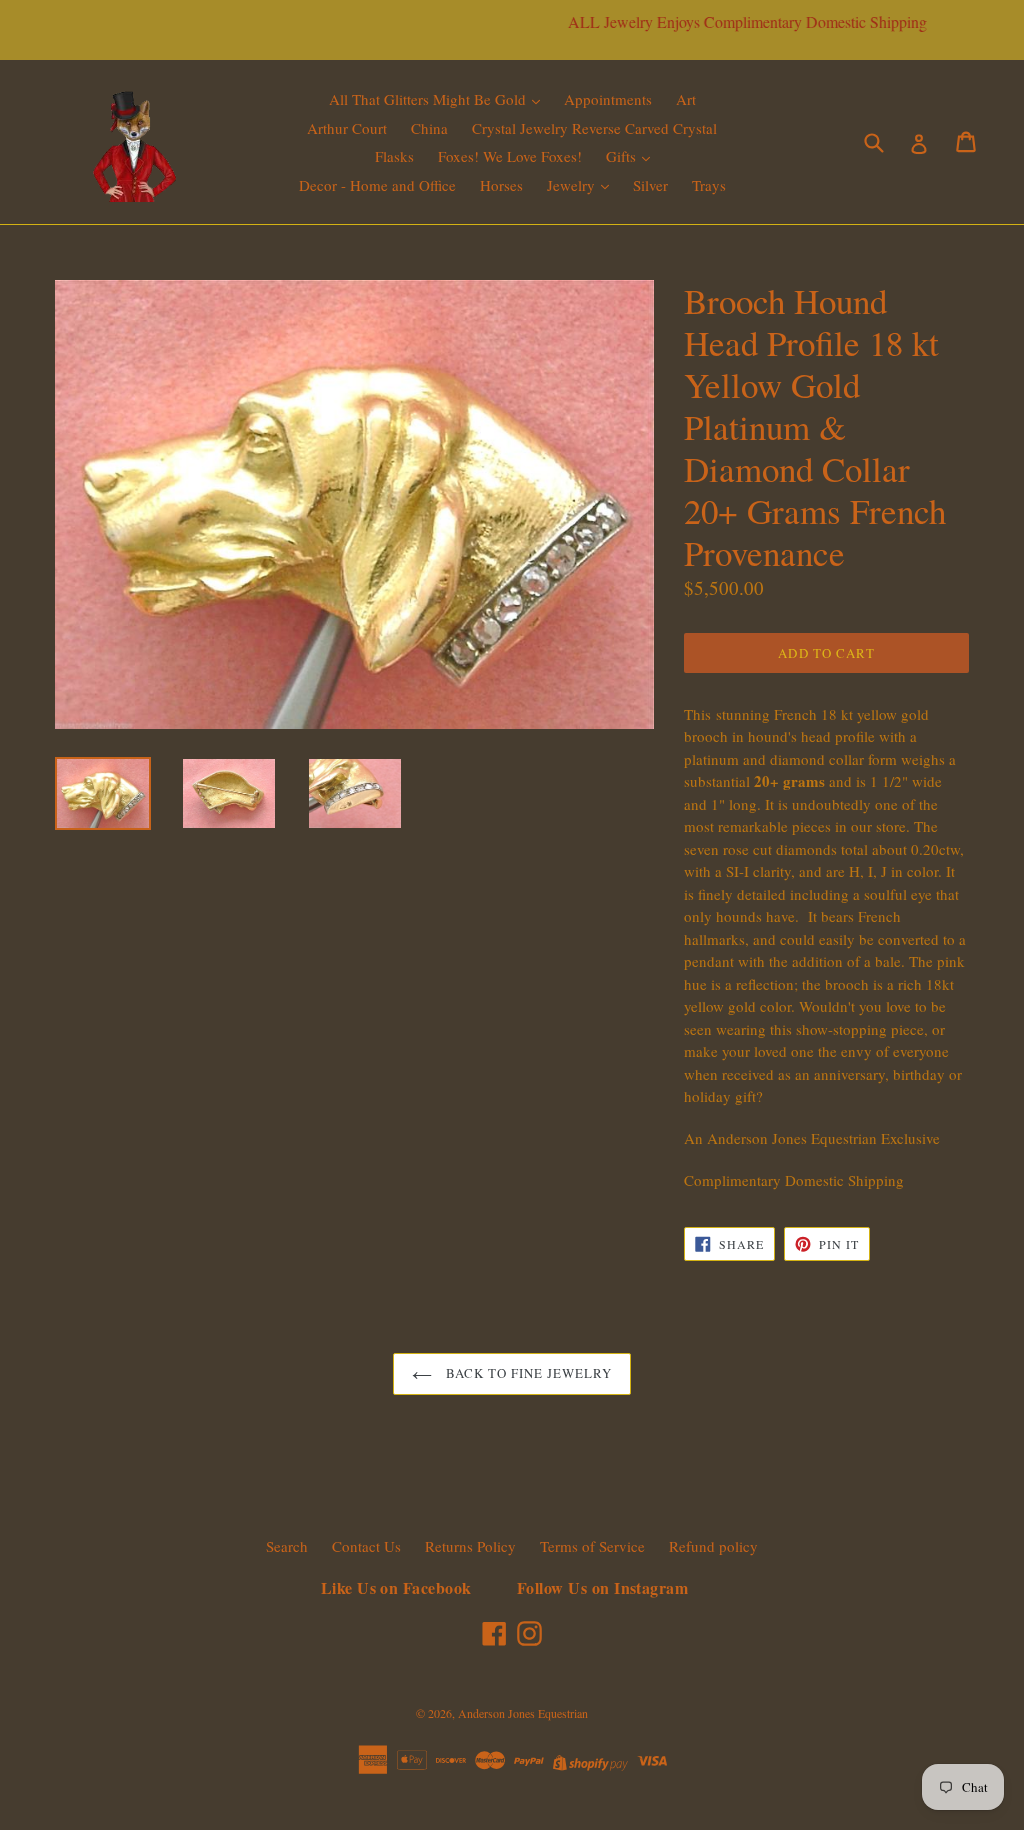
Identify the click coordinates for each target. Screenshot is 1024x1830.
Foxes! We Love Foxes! (510, 156)
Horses (501, 185)
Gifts (623, 156)
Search (287, 1546)
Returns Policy (470, 1546)
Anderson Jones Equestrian (523, 1713)
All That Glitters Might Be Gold (429, 99)
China (429, 128)
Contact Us (366, 1546)
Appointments (608, 99)
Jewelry (573, 185)
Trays (709, 185)
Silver (650, 185)
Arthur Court (347, 128)
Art (686, 99)
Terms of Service (592, 1546)
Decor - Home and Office (377, 185)
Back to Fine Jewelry (527, 1373)
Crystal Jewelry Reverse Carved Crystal (594, 128)
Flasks (394, 156)
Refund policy (713, 1546)
